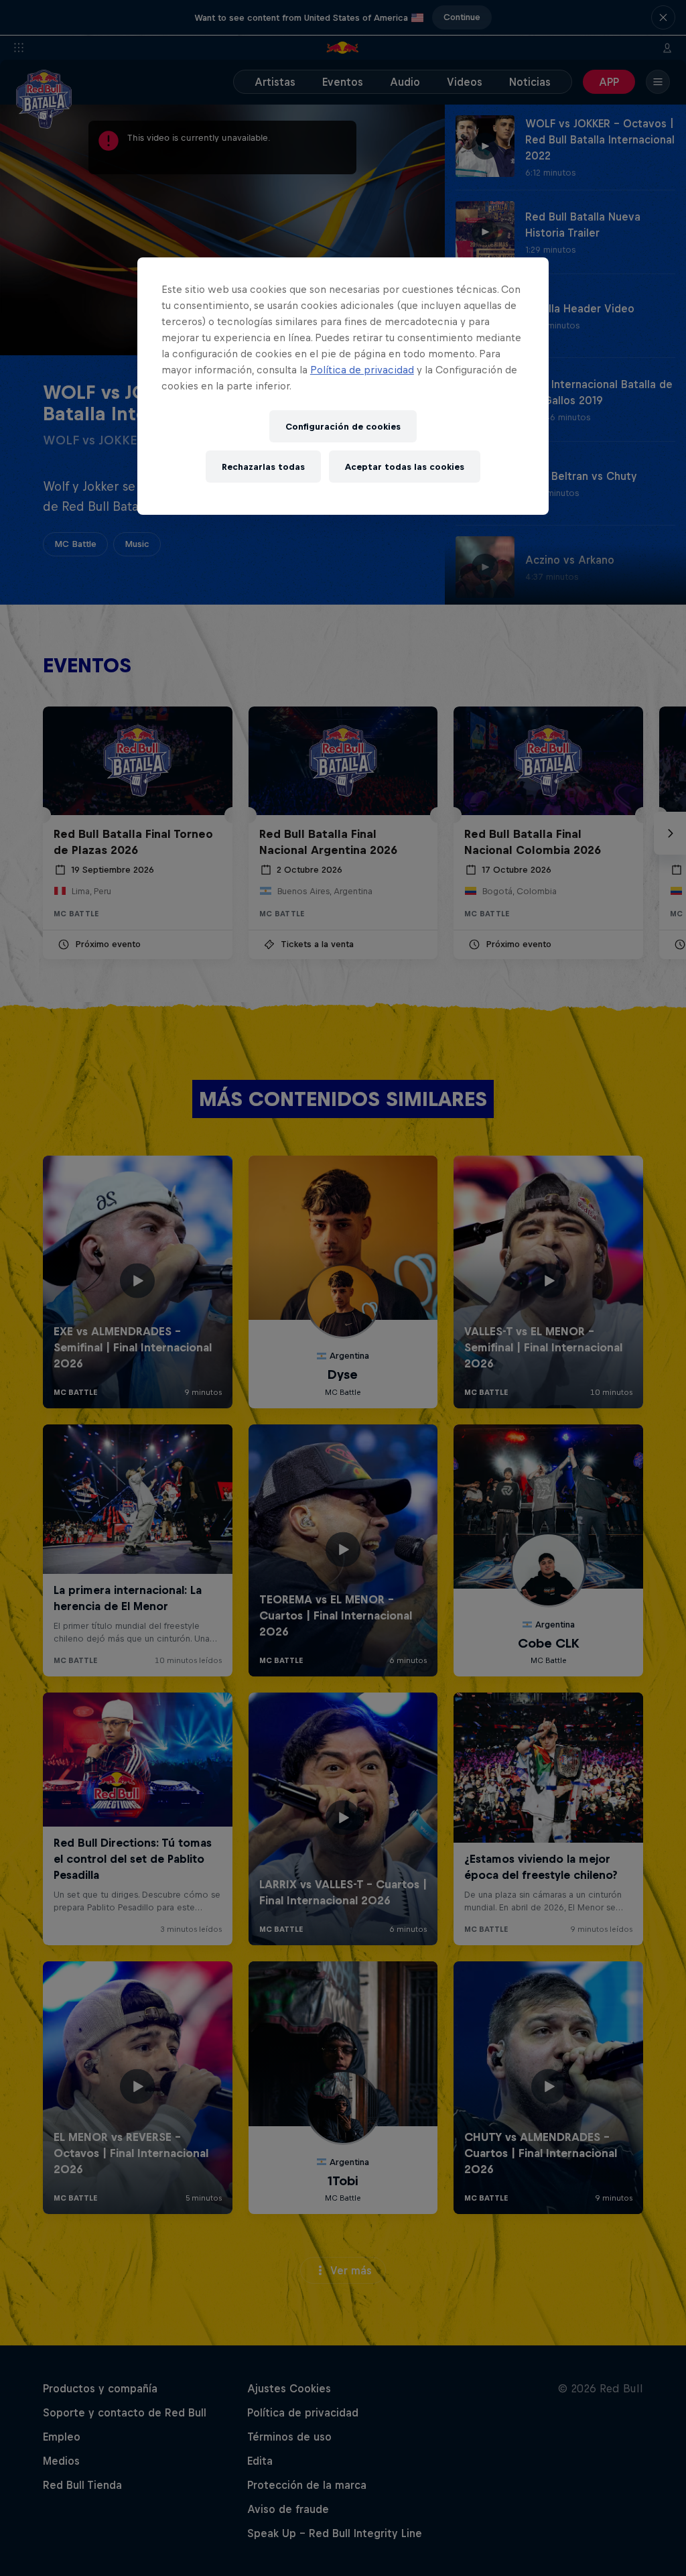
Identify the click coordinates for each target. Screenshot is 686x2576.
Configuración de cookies (343, 427)
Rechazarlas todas (263, 467)
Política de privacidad (362, 370)
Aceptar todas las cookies (405, 467)
